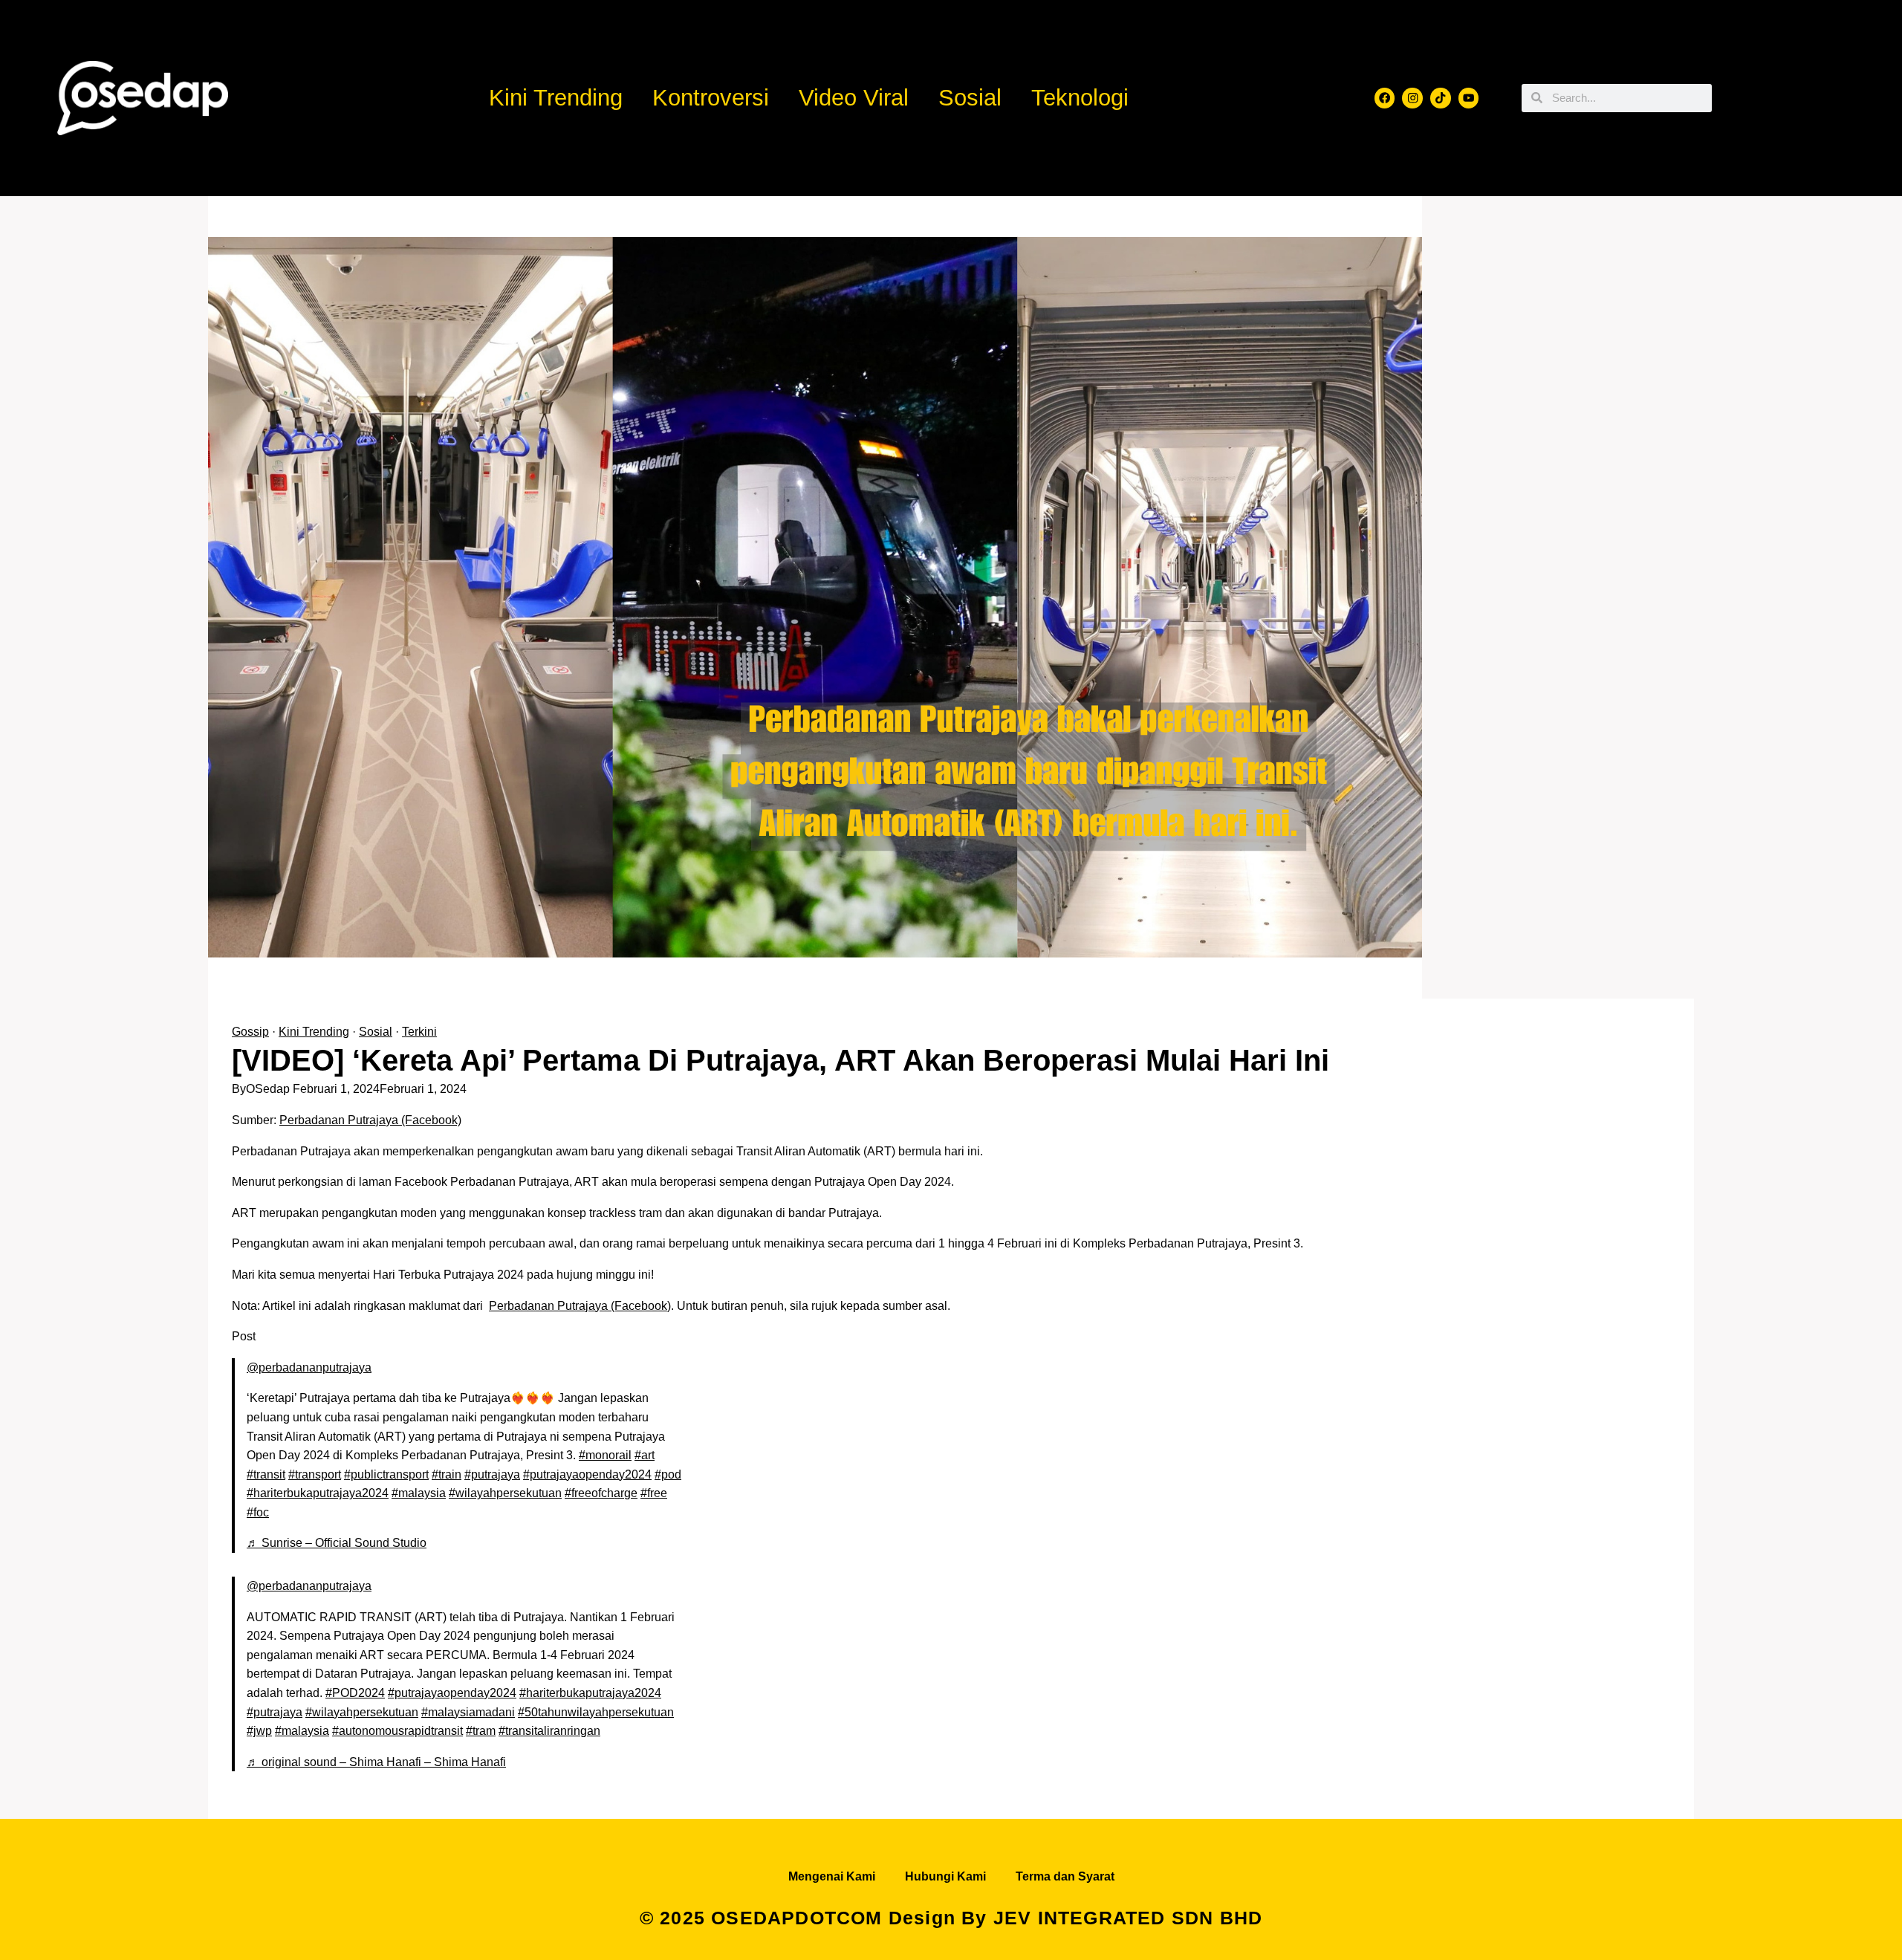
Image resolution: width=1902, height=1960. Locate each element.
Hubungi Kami (945, 1876)
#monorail (605, 1455)
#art (645, 1455)
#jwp (259, 1731)
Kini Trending (556, 98)
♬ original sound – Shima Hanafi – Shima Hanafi (376, 1762)
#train (447, 1474)
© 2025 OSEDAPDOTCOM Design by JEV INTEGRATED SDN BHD (951, 1918)
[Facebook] (1385, 98)
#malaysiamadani (468, 1712)
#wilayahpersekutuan (505, 1493)
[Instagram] (1412, 98)
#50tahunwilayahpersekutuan (596, 1712)
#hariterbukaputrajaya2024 (318, 1493)
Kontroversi (711, 98)
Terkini (419, 1032)
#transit (266, 1474)
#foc (258, 1512)
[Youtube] (1469, 98)
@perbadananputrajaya (309, 1367)
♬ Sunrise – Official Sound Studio (337, 1543)
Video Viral (854, 98)
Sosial (970, 98)
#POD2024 (355, 1693)
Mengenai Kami (832, 1876)
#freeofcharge (601, 1493)
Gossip (250, 1032)
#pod (668, 1474)
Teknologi (1080, 98)
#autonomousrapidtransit (397, 1731)
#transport (315, 1474)
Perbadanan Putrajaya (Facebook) (370, 1120)
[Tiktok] (1441, 98)
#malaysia (419, 1493)
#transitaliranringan (549, 1731)
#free (654, 1493)
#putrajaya (492, 1474)
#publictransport (386, 1474)
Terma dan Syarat (1065, 1876)
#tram (481, 1731)
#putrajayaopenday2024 (587, 1474)
